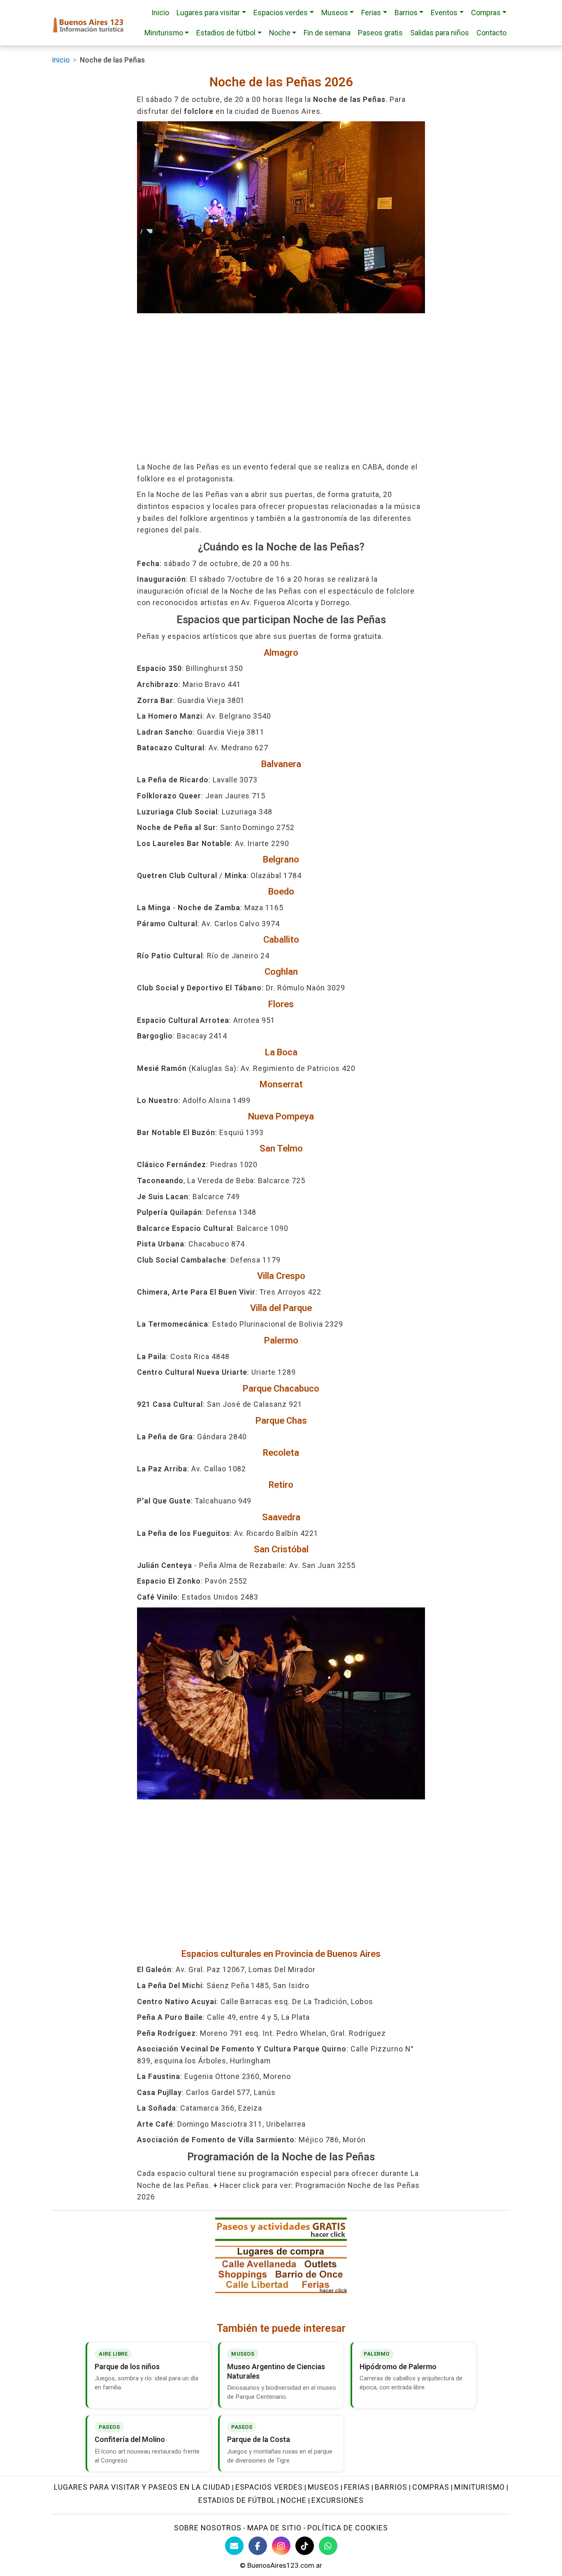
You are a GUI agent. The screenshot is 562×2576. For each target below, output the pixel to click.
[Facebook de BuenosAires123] (258, 2546)
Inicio (160, 13)
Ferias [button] (371, 13)
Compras (431, 2487)
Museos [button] (335, 13)
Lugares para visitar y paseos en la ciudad (142, 2487)
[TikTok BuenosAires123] (305, 2546)
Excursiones (338, 2500)
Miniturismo (480, 2487)
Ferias (357, 2487)
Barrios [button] (406, 13)
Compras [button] (486, 13)
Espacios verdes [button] (281, 13)
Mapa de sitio (274, 2528)
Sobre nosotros (208, 2528)
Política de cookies (348, 2528)
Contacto (491, 33)
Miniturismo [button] (164, 33)
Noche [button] (280, 33)
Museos (323, 2487)
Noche (294, 2500)
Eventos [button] (444, 13)
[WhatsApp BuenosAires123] (328, 2546)
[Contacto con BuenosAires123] (234, 2546)
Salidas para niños (440, 33)
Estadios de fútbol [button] (226, 33)
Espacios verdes (269, 2487)
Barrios (391, 2487)
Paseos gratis (380, 33)
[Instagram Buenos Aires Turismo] (281, 2546)
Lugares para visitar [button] (208, 13)
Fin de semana (327, 33)
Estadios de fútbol (237, 2500)
